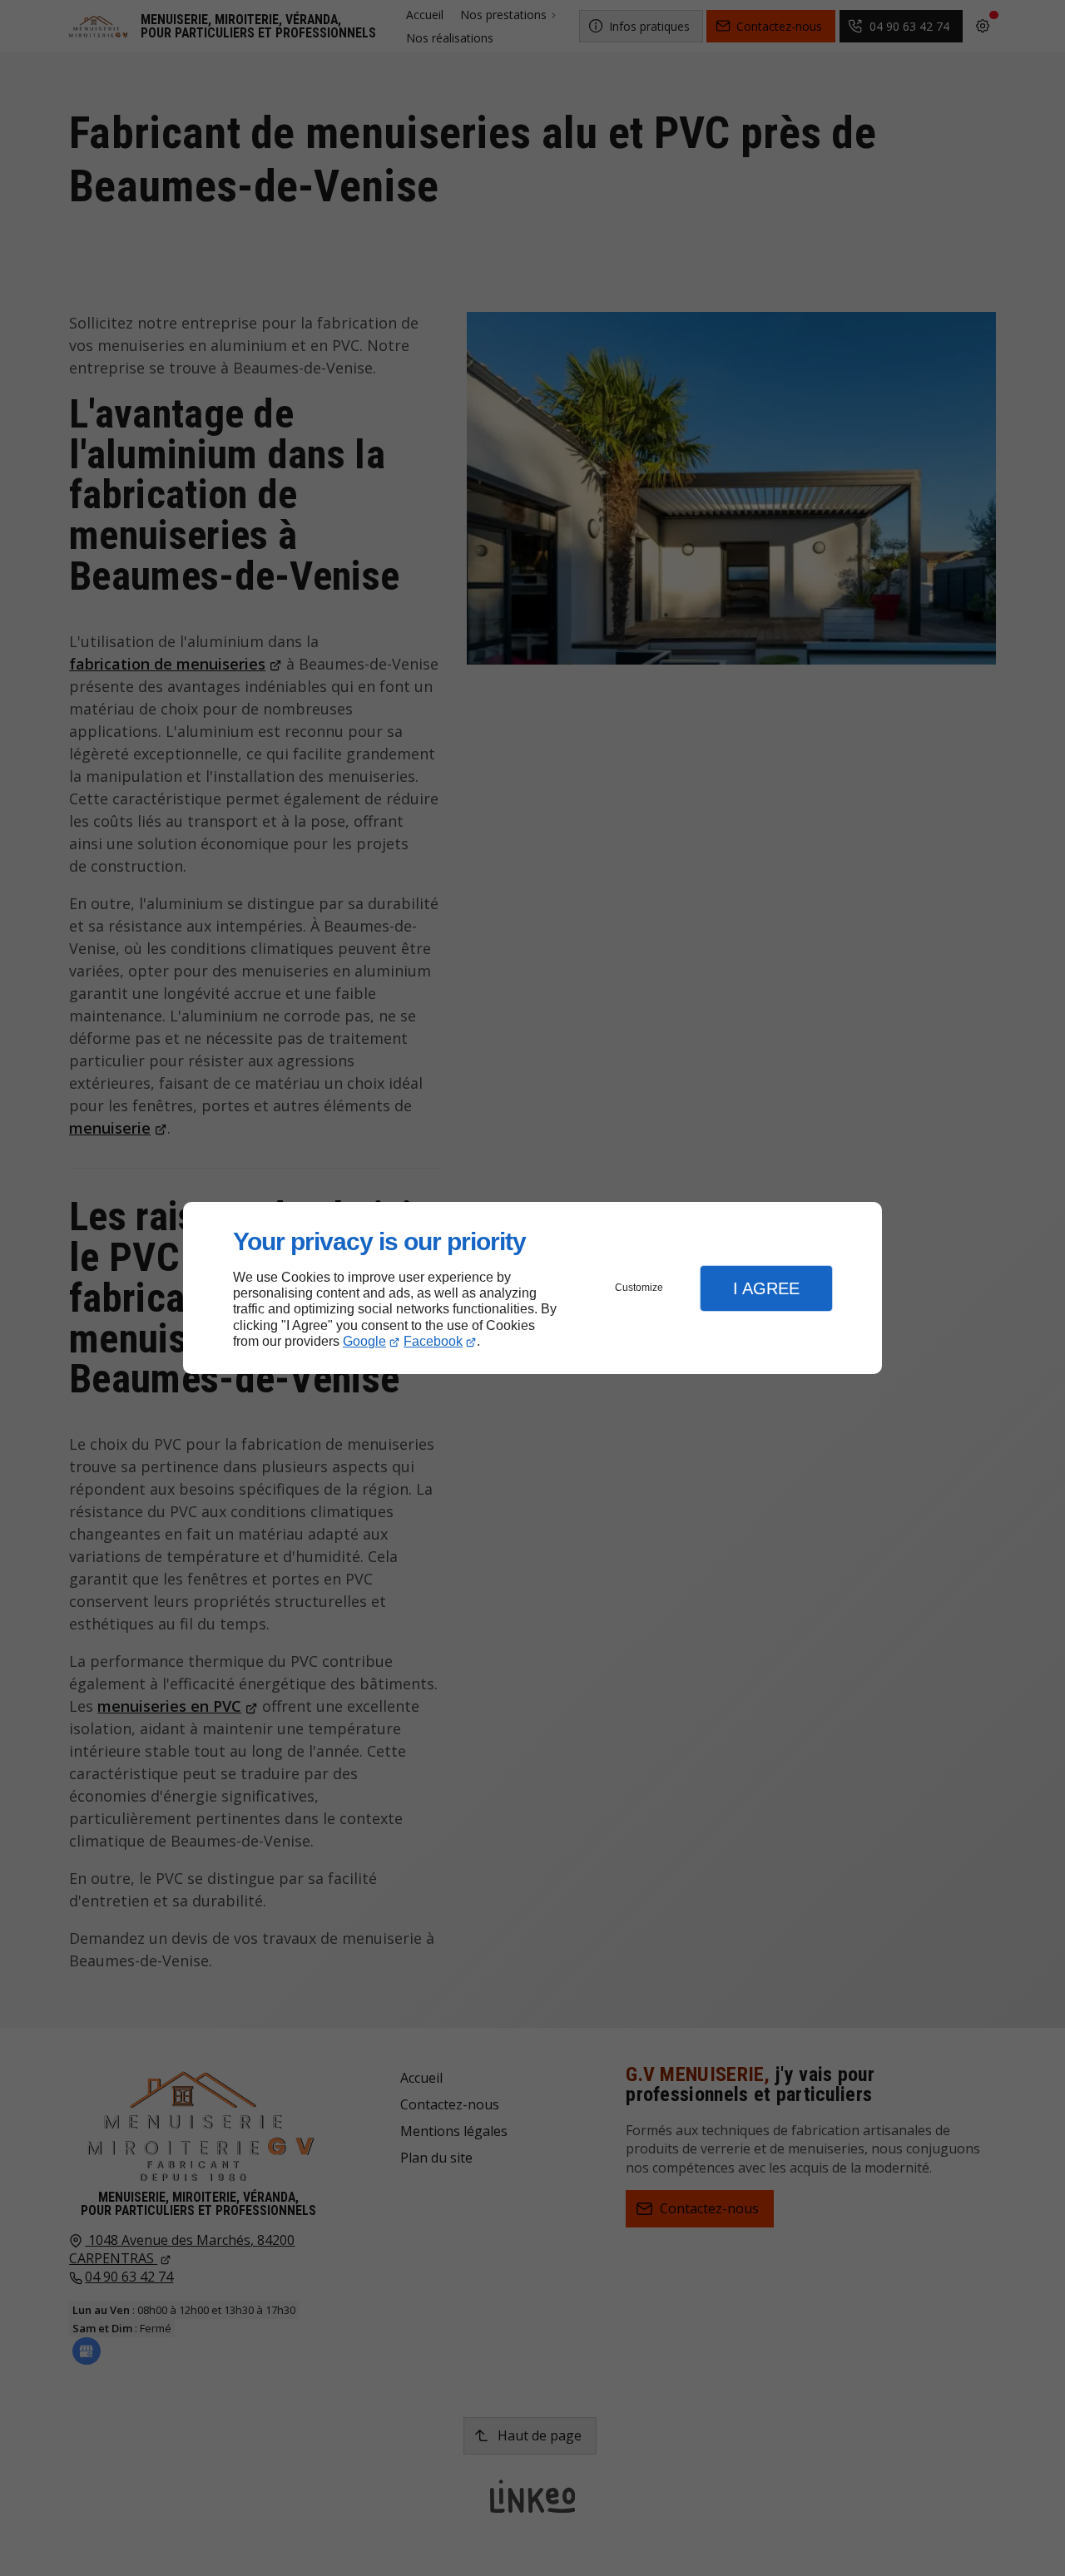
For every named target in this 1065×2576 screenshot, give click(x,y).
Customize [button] (639, 1288)
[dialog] (532, 1288)
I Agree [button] (766, 1288)
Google (364, 1341)
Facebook (433, 1341)
